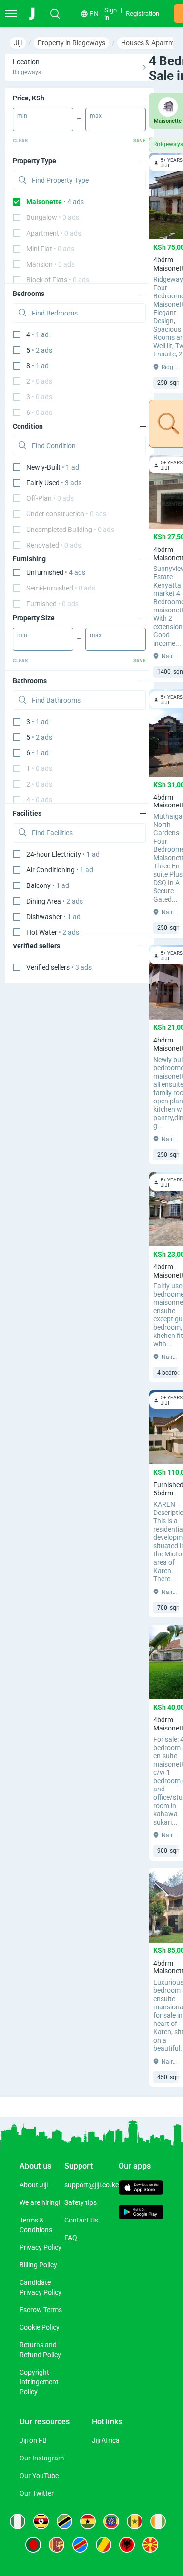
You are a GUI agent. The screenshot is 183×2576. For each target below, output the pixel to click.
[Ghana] (88, 2521)
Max (96, 116)
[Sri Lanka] (57, 2545)
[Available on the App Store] (141, 2189)
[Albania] (127, 2545)
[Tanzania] (64, 2521)
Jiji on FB (33, 2440)
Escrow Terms (41, 2310)
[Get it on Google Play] (141, 2213)
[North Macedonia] (150, 2545)
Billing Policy (38, 2265)
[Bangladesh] (33, 2545)
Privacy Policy (41, 2247)
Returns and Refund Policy (40, 2350)
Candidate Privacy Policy (41, 2287)
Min (22, 116)
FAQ (71, 2238)
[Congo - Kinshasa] (80, 2545)
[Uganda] (41, 2521)
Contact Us (81, 2220)
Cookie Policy (40, 2327)
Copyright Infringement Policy (39, 2382)
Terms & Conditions (36, 2225)
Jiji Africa (106, 2440)
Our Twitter (37, 2493)
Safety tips (81, 2202)
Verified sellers (59, 967)
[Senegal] (135, 2521)
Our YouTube (39, 2476)
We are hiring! (40, 2202)
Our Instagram (42, 2458)
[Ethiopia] (111, 2521)
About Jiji (34, 2185)
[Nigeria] (18, 2521)
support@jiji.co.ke (91, 2185)
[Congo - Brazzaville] (103, 2545)
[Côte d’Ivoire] (158, 2521)
